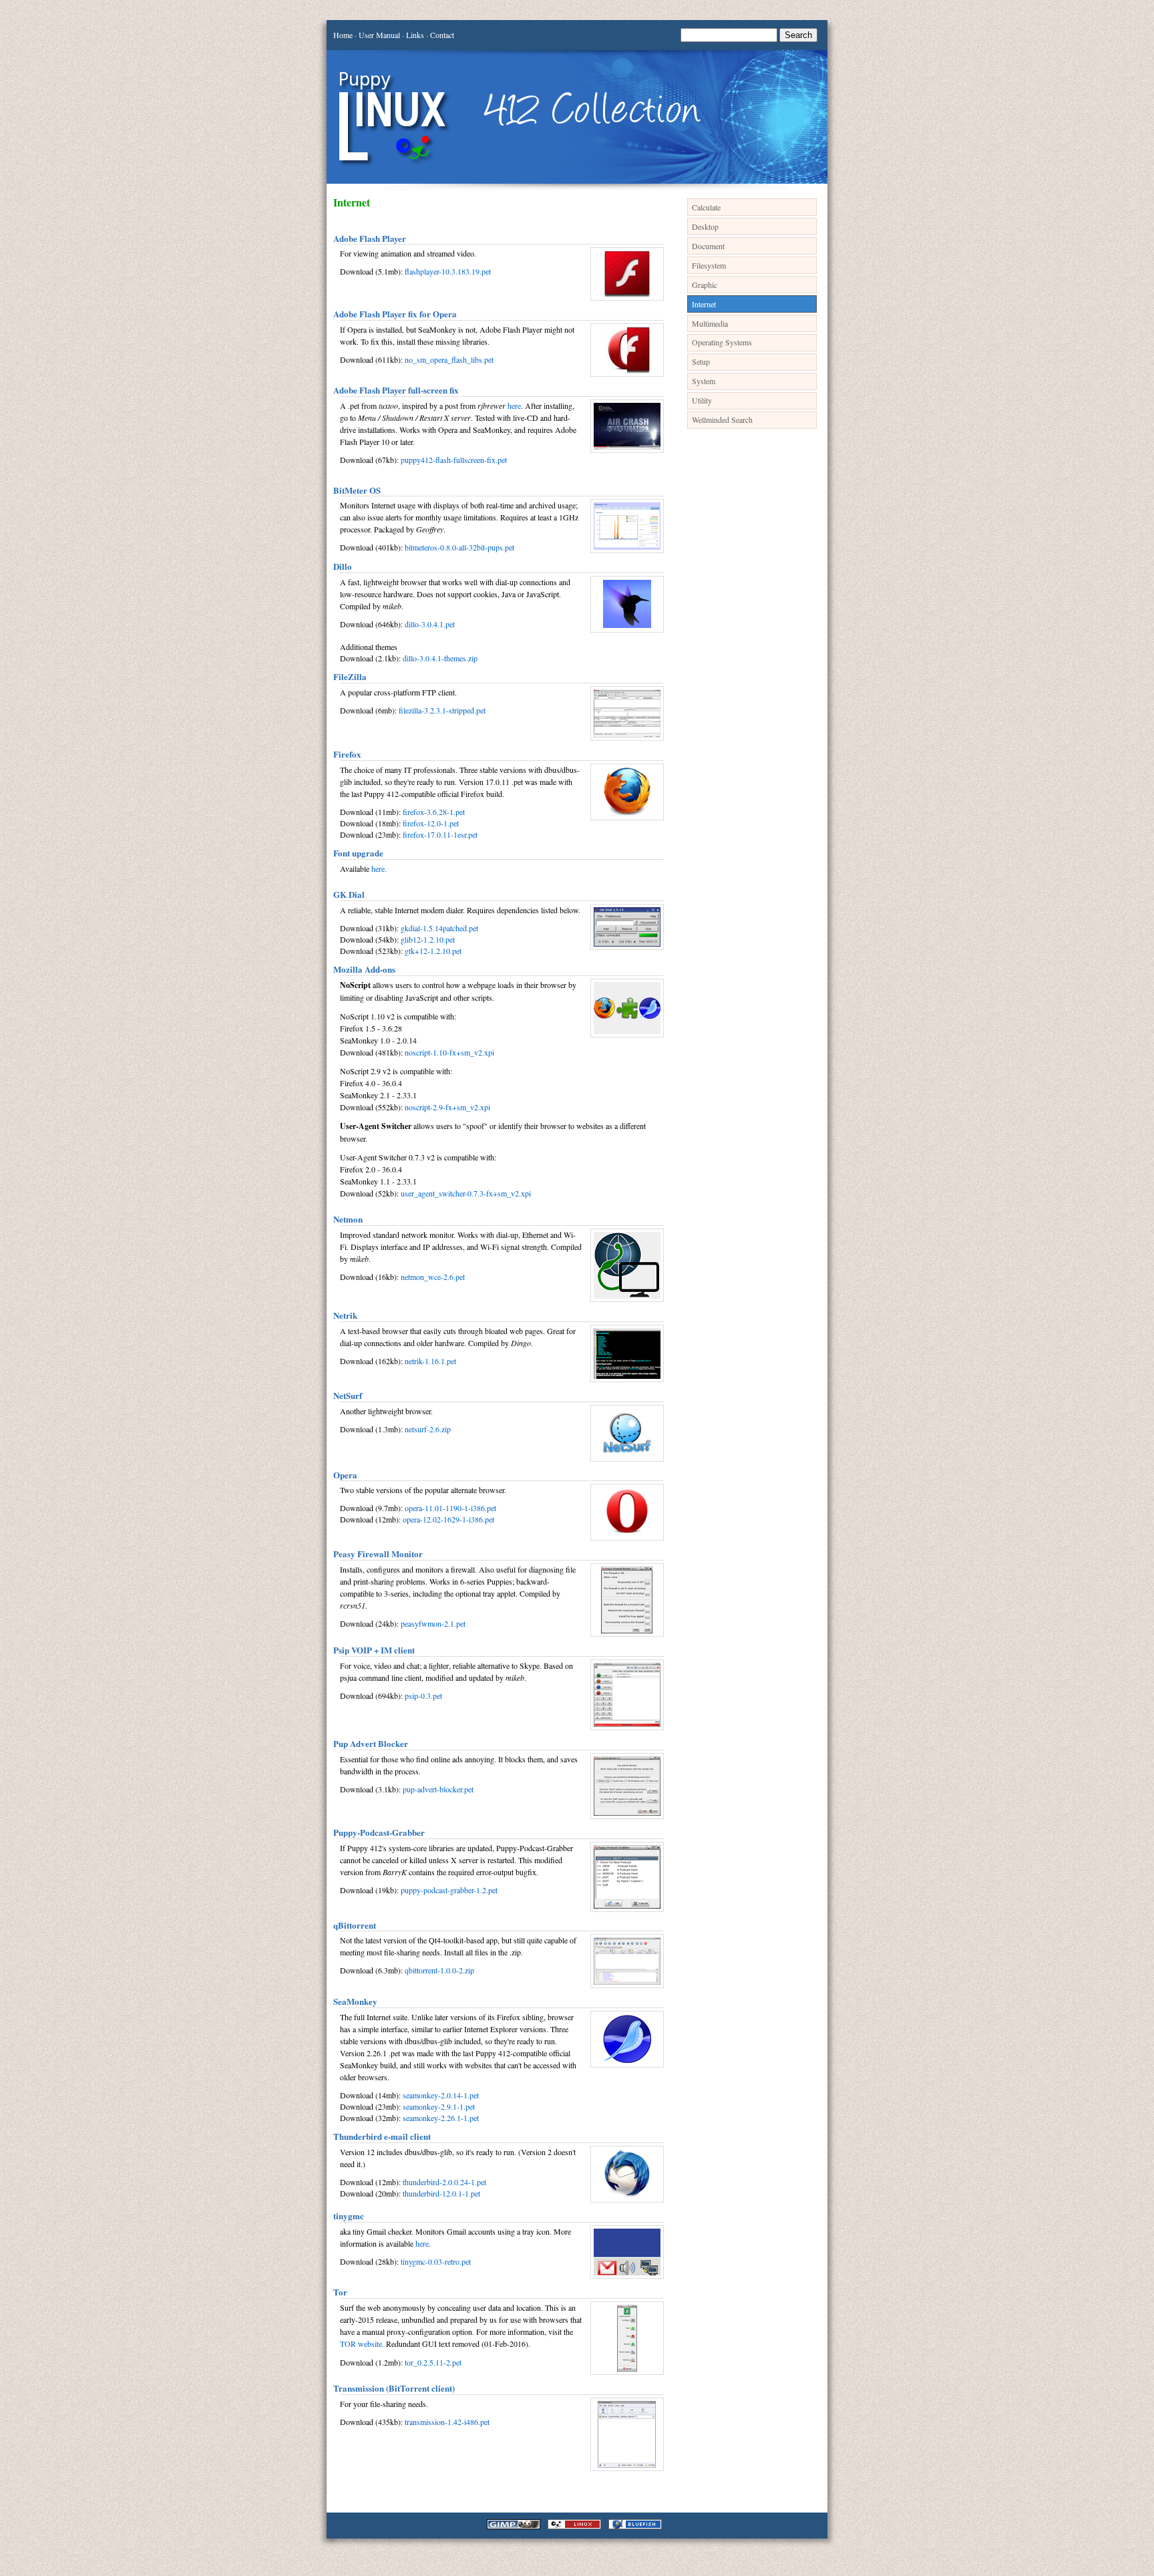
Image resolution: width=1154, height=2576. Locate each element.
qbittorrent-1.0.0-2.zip (439, 1970)
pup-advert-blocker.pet (438, 1789)
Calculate (706, 207)
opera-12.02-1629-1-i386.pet (448, 1519)
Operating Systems (722, 342)
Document (708, 246)
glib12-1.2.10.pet (428, 939)
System (704, 381)
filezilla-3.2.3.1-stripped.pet (442, 710)
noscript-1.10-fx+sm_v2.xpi (449, 1052)
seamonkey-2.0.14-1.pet (441, 2095)
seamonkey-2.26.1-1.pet (441, 2118)
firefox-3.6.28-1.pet (434, 812)
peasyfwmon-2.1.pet (433, 1623)
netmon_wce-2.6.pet (433, 1277)
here (514, 406)
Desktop (705, 226)
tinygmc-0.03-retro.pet (436, 2261)
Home (343, 35)
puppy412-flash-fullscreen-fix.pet (454, 460)
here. (379, 868)
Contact (442, 35)
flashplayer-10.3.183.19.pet (448, 271)
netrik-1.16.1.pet (430, 1361)
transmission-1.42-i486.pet (447, 2422)
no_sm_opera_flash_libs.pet (449, 359)
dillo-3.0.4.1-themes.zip (440, 658)
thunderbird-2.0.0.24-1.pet (444, 2182)
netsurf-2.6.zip (428, 1429)
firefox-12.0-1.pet (431, 823)
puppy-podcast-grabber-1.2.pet (449, 1890)
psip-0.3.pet (423, 1696)
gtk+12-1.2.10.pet (433, 951)
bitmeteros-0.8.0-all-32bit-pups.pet (459, 547)
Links (415, 35)
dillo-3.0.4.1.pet (430, 624)
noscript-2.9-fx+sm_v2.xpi (447, 1107)
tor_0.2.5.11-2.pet (433, 2362)
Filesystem (709, 265)
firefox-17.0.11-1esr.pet (440, 834)
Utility (702, 400)
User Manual (379, 35)
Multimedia (710, 323)
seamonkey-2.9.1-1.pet (439, 2106)
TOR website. (362, 2344)
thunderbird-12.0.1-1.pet (441, 2193)
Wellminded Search (722, 420)
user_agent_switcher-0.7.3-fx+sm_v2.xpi (466, 1193)
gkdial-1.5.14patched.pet (439, 928)
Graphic (705, 285)
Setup (701, 361)
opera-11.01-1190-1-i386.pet (450, 1508)
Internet (704, 304)
